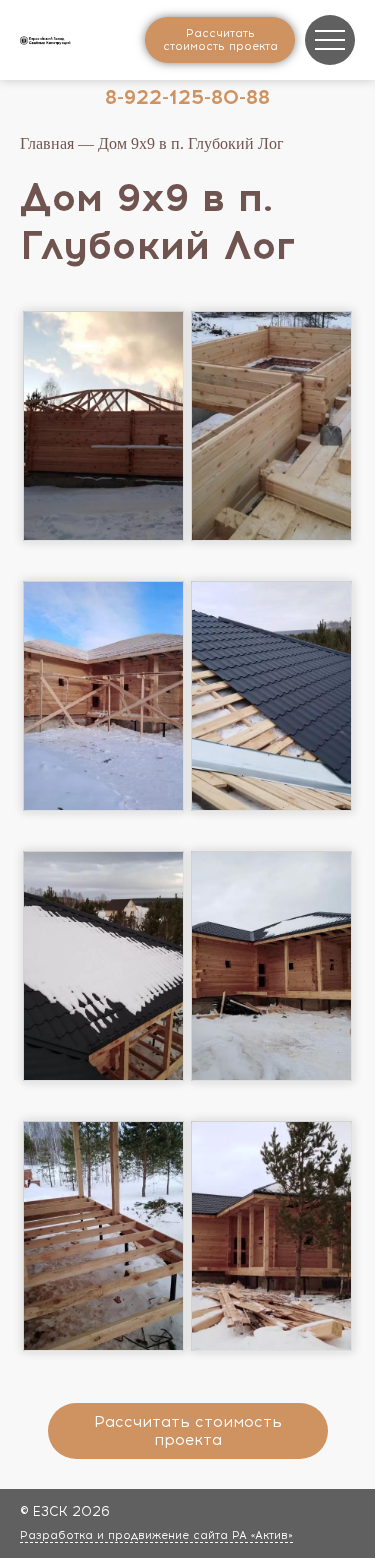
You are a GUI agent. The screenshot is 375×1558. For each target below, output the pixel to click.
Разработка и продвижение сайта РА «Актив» (156, 1535)
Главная (47, 143)
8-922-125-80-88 (187, 97)
